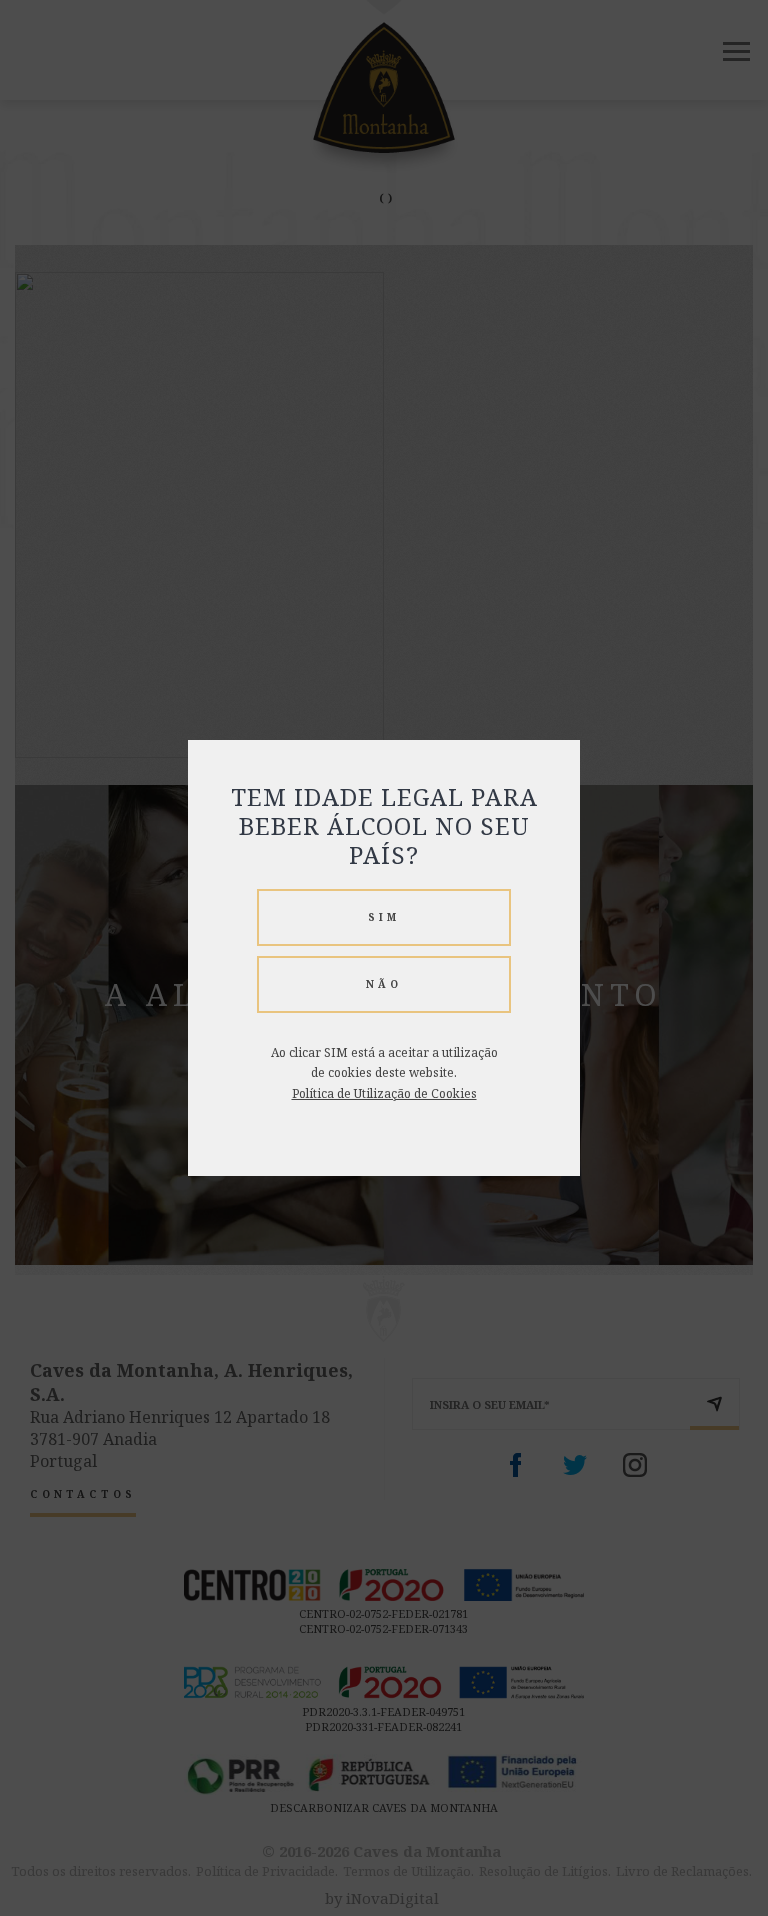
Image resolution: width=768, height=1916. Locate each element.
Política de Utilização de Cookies (384, 1093)
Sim (384, 917)
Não (384, 984)
